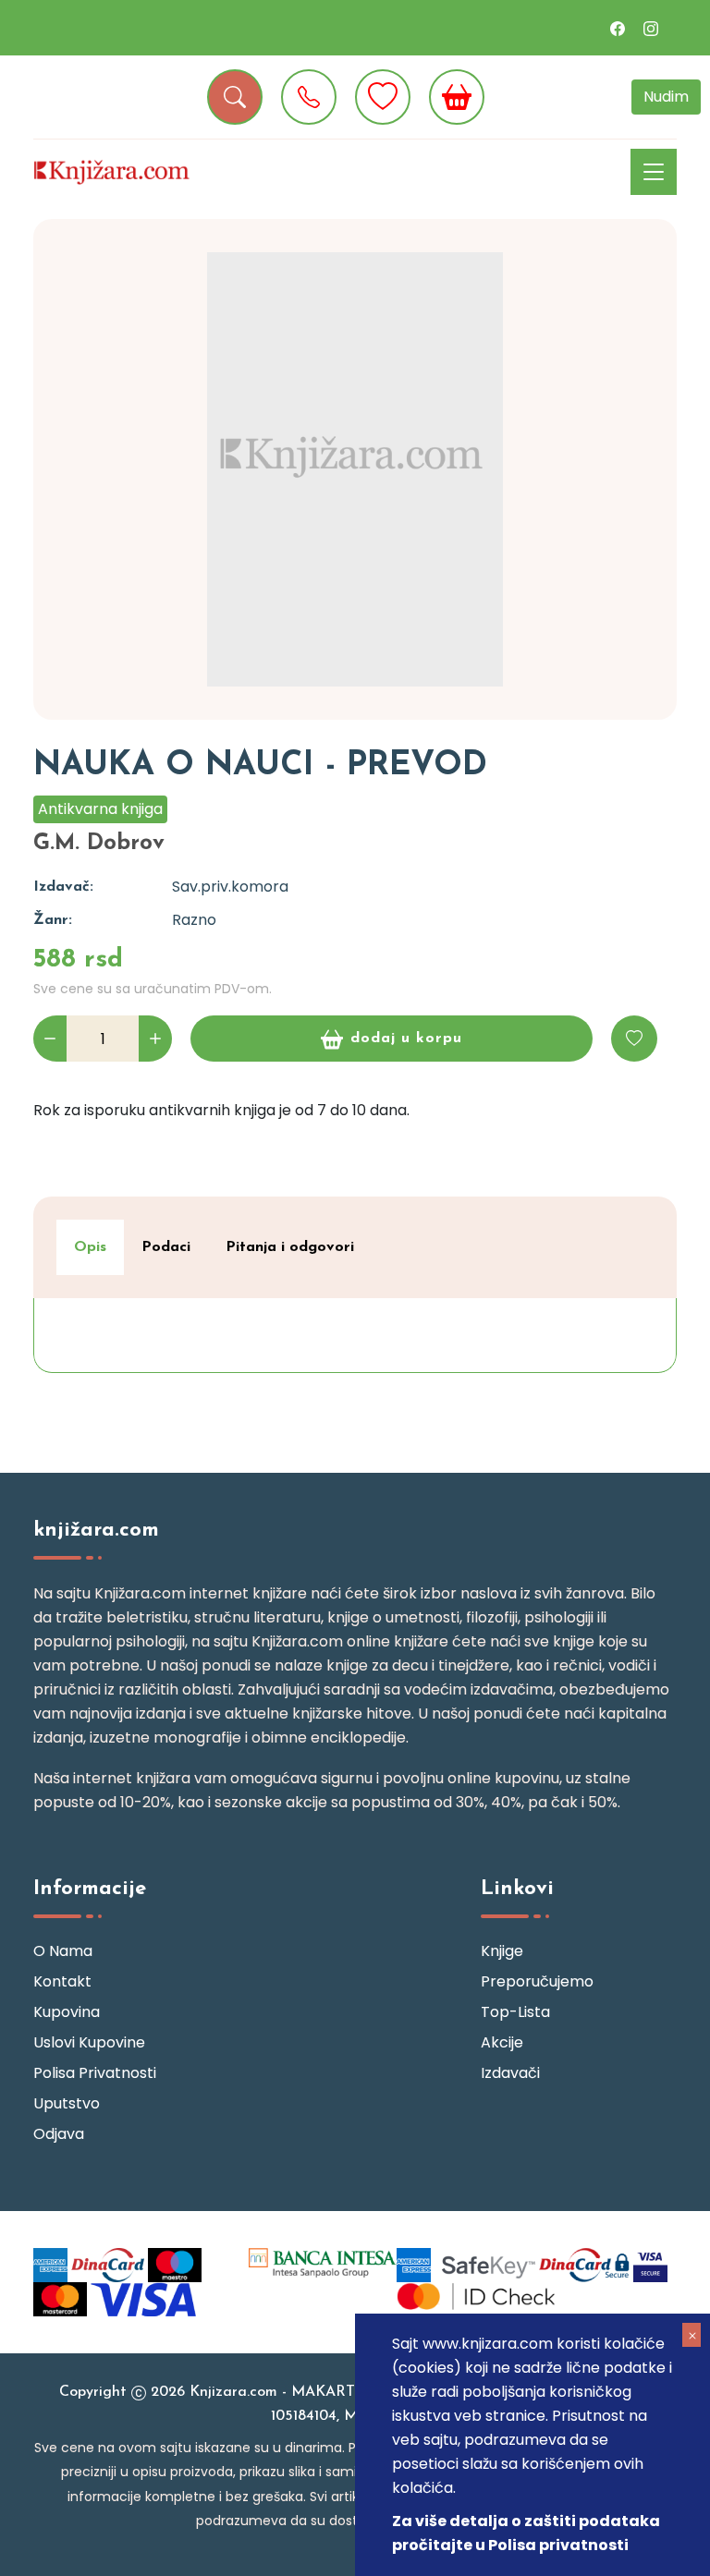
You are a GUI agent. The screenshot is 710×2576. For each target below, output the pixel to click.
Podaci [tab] (166, 1247)
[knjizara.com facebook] (618, 28)
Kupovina (67, 2012)
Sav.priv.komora (230, 887)
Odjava (59, 2134)
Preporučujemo (537, 1981)
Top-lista (515, 2012)
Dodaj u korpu (406, 1039)
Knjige (502, 1951)
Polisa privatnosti (95, 2073)
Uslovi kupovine (89, 2042)
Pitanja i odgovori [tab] (290, 1247)
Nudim (666, 97)
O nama (63, 1951)
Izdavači (510, 2073)
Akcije (502, 2042)
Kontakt (62, 1981)
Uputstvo (67, 2103)
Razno (194, 920)
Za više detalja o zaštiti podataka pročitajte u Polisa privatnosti (526, 2533)
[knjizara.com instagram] (651, 28)
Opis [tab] (90, 1247)
